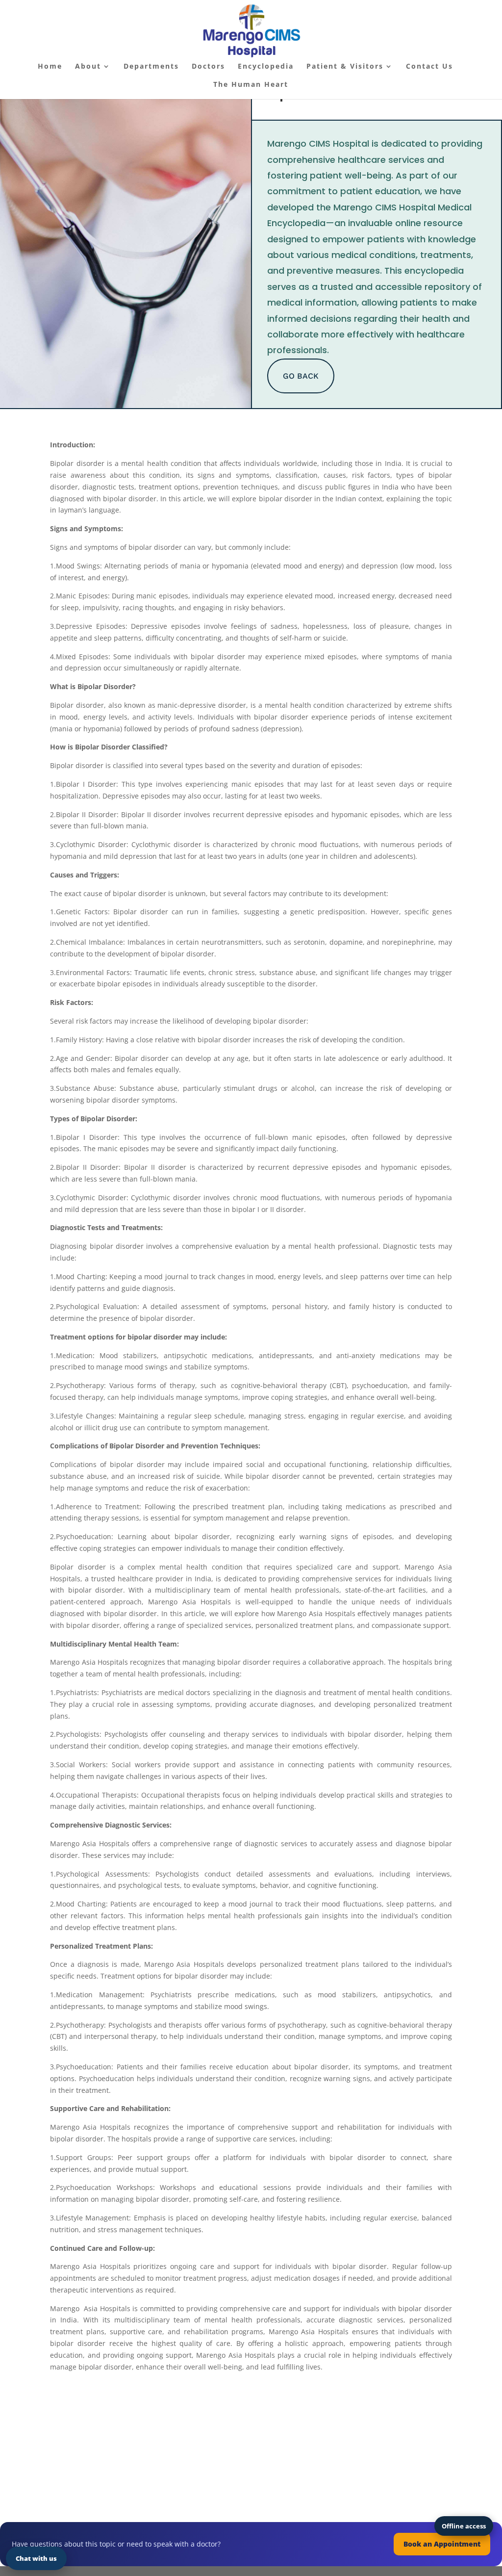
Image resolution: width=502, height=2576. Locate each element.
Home (50, 67)
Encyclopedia (266, 67)
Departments (151, 67)
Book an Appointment (442, 2544)
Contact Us (429, 67)
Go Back (301, 376)
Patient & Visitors (345, 67)
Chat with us (36, 2558)
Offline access (464, 2526)
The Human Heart (251, 85)
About (88, 67)
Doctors (208, 67)
